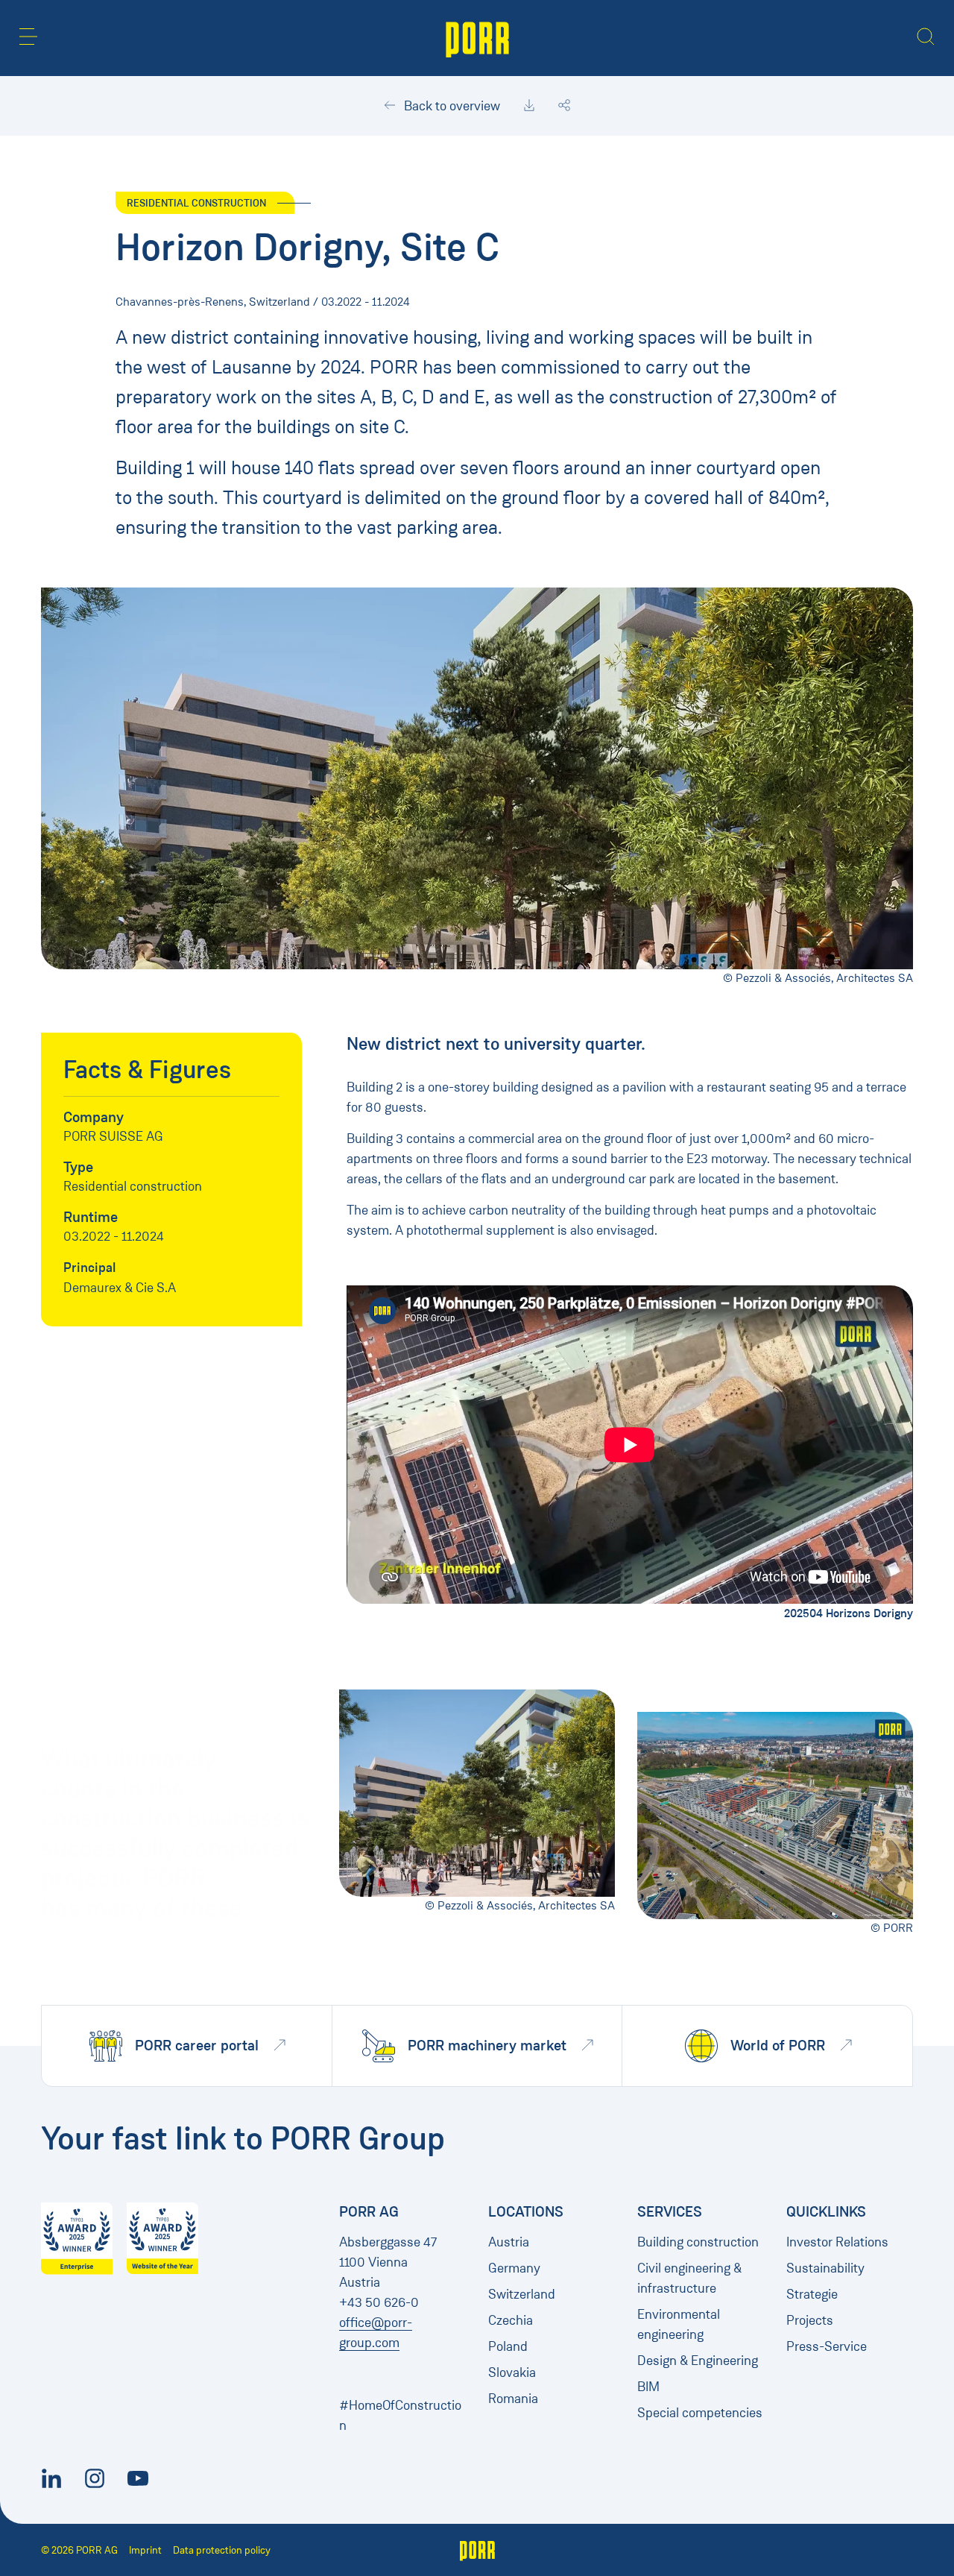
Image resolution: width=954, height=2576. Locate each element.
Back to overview (451, 106)
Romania (513, 2399)
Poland (508, 2346)
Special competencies (700, 2413)
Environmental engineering (679, 2324)
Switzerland (522, 2294)
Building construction (698, 2242)
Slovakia (512, 2372)
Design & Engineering (698, 2361)
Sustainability (825, 2268)
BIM (648, 2387)
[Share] (564, 106)
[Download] (529, 106)
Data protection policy (222, 2550)
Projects (810, 2320)
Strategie (812, 2294)
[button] (28, 37)
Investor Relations (837, 2242)
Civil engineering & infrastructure (689, 2278)
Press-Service (827, 2346)
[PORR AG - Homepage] (477, 38)
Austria (509, 2242)
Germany (514, 2268)
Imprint (145, 2550)
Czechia (511, 2320)
